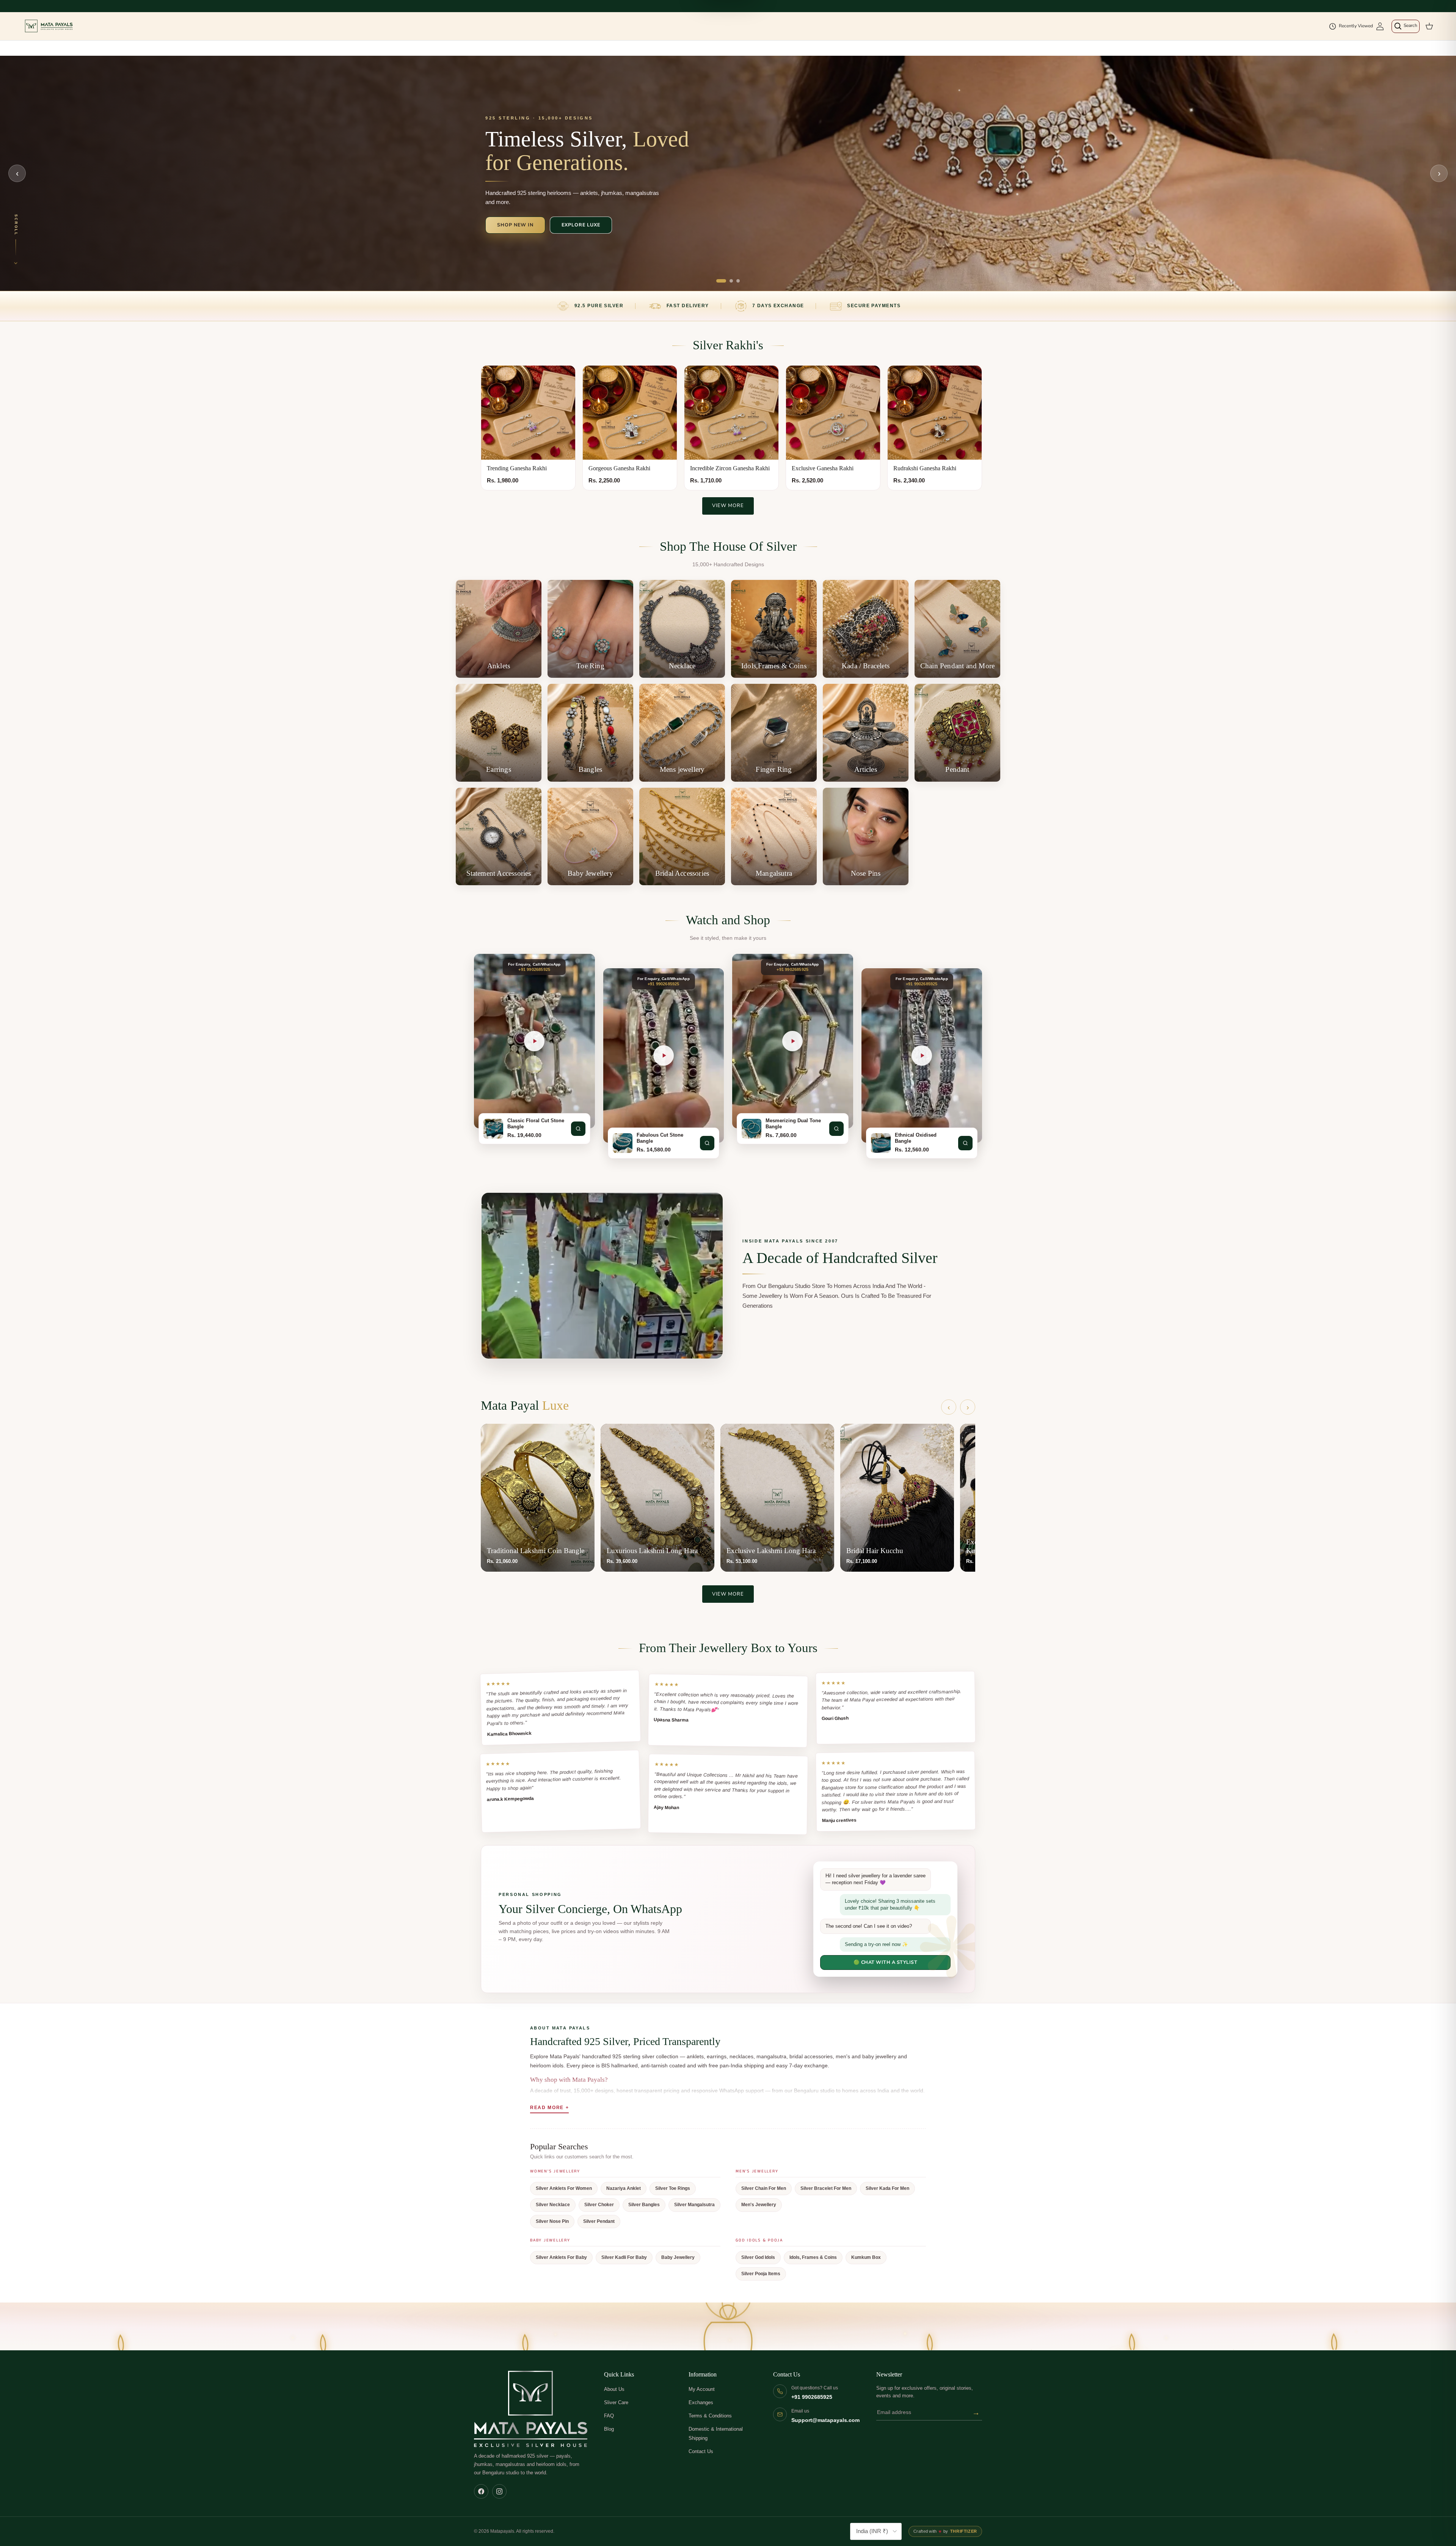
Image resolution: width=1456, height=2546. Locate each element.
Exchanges (701, 2402)
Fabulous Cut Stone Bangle (660, 1138)
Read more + (549, 2108)
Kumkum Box (866, 2257)
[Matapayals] (49, 26)
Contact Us (701, 2451)
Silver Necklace (553, 2205)
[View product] (578, 1129)
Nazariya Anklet (624, 2188)
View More (728, 506)
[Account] (1380, 26)
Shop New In (515, 225)
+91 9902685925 (812, 2397)
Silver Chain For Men (764, 2188)
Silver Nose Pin (552, 2221)
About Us (614, 2389)
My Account (702, 2389)
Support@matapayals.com (825, 2420)
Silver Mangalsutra (694, 2205)
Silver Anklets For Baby (561, 2257)
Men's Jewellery (759, 2205)
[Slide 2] (731, 281)
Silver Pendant (599, 2221)
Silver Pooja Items (761, 2274)
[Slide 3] (738, 281)
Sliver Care (616, 2402)
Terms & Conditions (710, 2416)
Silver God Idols (758, 2257)
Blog (609, 2429)
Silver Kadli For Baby (624, 2257)
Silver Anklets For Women (564, 2188)
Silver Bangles (644, 2205)
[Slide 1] (721, 281)
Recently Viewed (1356, 26)
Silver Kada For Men (887, 2188)
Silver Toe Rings (673, 2188)
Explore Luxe (581, 225)
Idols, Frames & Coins (813, 2257)
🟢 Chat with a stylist (886, 1962)
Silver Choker (599, 2205)
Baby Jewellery (678, 2257)
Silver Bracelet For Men (826, 2188)
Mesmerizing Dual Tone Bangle (793, 1124)
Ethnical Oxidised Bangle (916, 1138)
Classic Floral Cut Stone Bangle (536, 1124)
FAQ (609, 2416)
